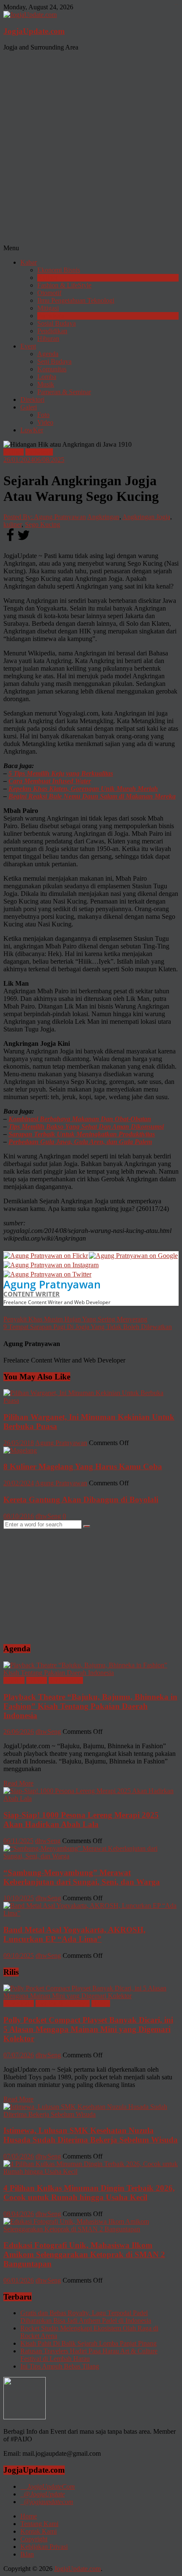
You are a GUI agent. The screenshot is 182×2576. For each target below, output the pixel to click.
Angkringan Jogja (146, 517)
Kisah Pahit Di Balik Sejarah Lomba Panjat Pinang (88, 2343)
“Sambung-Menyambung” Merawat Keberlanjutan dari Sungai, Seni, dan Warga (82, 1877)
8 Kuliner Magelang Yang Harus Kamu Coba (83, 1466)
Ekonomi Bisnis (59, 270)
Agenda (48, 354)
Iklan (27, 2554)
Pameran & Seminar (64, 392)
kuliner (12, 524)
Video (45, 422)
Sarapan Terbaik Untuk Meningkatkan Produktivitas (82, 1134)
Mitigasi (48, 308)
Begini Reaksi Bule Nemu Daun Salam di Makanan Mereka (92, 796)
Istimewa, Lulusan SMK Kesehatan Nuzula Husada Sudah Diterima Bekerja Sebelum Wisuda (91, 2135)
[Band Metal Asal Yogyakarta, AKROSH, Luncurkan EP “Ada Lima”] (91, 1913)
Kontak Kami (39, 2531)
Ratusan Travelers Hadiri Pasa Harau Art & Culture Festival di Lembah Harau (89, 2355)
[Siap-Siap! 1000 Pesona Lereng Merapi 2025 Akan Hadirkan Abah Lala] (91, 1798)
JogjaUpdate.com (34, 31)
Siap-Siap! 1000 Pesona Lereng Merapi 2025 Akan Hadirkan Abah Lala (81, 1820)
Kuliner (47, 278)
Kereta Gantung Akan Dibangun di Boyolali (81, 1499)
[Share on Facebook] (10, 540)
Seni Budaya (54, 361)
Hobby (101, 2003)
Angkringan (103, 517)
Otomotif (49, 293)
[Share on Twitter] (24, 540)
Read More (18, 1783)
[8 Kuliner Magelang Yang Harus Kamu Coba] (20, 1450)
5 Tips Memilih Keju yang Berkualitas (61, 773)
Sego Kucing (43, 524)
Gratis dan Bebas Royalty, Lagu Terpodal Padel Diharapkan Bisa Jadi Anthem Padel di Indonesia (86, 2317)
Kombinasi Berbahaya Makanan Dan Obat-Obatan (80, 1119)
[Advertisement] (91, 149)
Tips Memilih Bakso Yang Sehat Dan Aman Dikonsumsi (86, 1126)
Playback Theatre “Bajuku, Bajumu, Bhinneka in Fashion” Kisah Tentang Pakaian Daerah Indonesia (90, 1706)
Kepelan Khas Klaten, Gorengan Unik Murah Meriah (83, 789)
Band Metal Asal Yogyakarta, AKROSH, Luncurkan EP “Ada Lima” (74, 1934)
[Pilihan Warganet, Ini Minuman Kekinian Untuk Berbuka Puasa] (91, 1400)
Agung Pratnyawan (52, 1284)
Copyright (34, 2539)
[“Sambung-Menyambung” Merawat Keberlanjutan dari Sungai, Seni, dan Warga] (91, 1856)
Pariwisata (51, 316)
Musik (46, 384)
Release (37, 1680)
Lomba (47, 377)
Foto (43, 415)
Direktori (32, 399)
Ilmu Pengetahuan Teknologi (76, 300)
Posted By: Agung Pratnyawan (45, 517)
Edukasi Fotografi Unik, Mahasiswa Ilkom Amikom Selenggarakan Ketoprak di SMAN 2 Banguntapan (84, 2254)
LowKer (32, 430)
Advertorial (19, 2003)
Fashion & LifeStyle (64, 285)
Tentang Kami (39, 2524)
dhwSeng (48, 1516)
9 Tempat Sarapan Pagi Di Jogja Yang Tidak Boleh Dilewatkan (88, 1327)
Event (28, 346)
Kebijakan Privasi (44, 2547)
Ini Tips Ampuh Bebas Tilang (60, 2366)
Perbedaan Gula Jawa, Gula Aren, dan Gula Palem (80, 1142)
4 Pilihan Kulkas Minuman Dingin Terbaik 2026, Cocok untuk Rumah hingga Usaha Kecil (89, 2193)
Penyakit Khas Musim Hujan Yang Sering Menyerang (75, 1319)
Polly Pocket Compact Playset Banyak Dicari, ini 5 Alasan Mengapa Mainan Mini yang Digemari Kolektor (88, 2029)
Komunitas (52, 369)
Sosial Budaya (57, 323)
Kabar (29, 262)
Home (29, 2516)
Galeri (29, 407)
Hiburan (48, 339)
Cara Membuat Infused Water (50, 781)
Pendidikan (52, 331)
